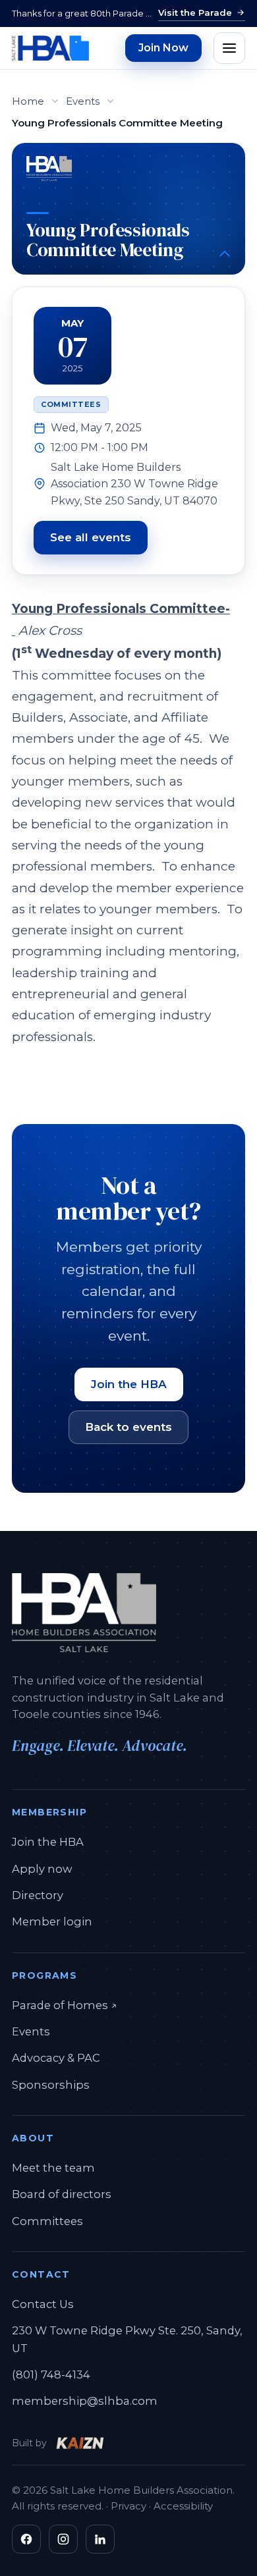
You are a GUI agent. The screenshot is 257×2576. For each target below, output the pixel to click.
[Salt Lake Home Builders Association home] (50, 48)
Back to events (128, 1427)
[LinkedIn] (100, 2539)
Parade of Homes (65, 2005)
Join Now (163, 48)
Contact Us (43, 2304)
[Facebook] (26, 2539)
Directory (38, 1895)
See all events (91, 537)
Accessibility (183, 2506)
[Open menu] (229, 48)
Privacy (128, 2506)
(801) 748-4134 (51, 2375)
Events (83, 101)
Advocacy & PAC (56, 2058)
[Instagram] (63, 2539)
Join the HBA (129, 1384)
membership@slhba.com (85, 2401)
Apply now (42, 1869)
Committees (47, 2221)
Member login (52, 1921)
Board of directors (62, 2194)
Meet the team (53, 2168)
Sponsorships (51, 2085)
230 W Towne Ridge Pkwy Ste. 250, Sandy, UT (127, 2339)
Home (28, 101)
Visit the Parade (195, 13)
